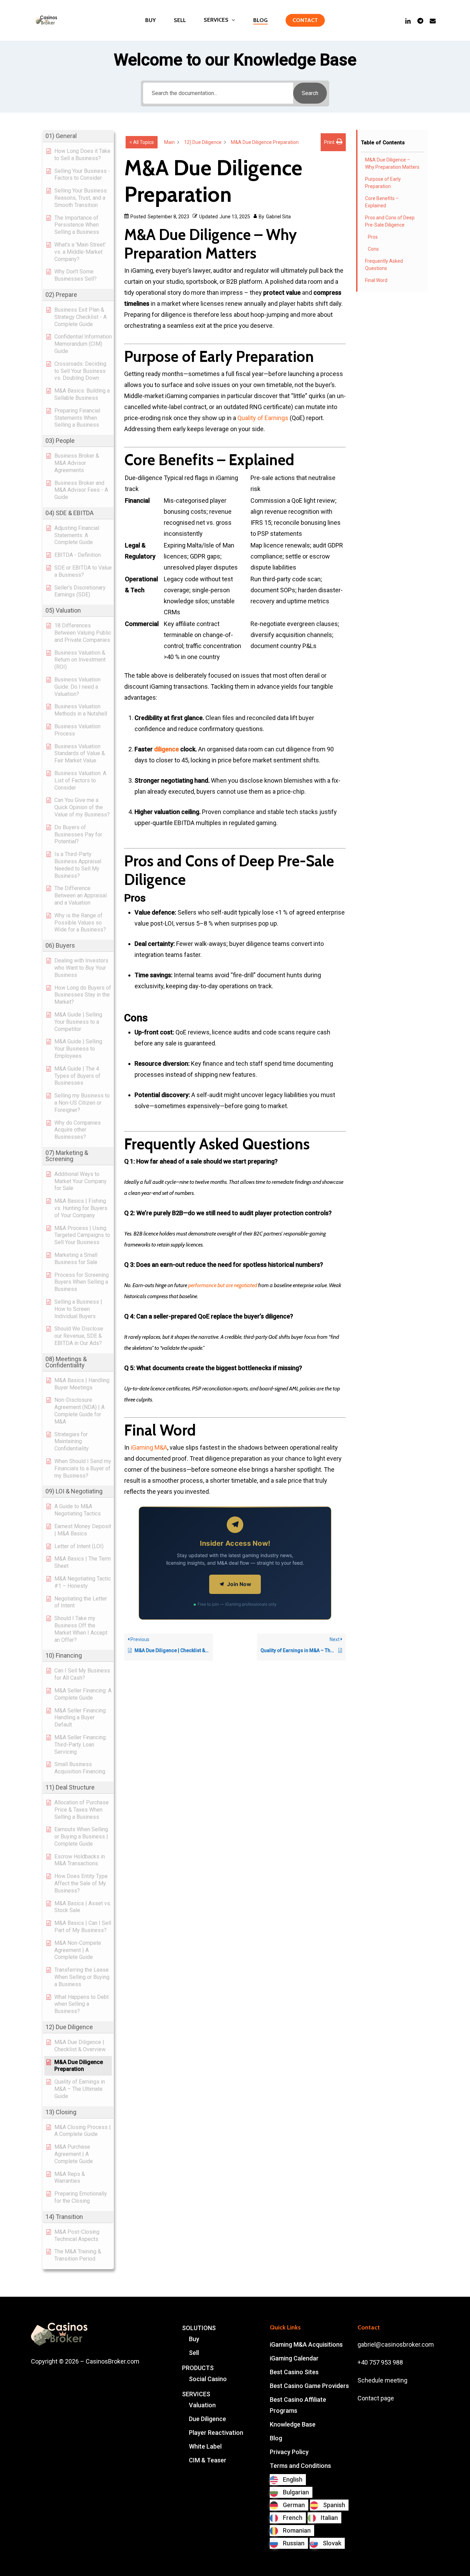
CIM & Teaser (208, 2460)
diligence (167, 749)
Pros (373, 237)
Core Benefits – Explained (382, 202)
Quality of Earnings (263, 418)
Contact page (376, 2398)
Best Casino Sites (294, 2372)
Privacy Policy (289, 2452)
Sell (194, 2353)
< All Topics (142, 142)
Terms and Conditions (300, 2466)
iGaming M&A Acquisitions (306, 2344)
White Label (205, 2446)
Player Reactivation (216, 2433)
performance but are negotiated (223, 1285)
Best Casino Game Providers (309, 2386)
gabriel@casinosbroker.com (396, 2344)
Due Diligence (207, 2419)
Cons (373, 249)
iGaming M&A (149, 1447)
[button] (78, 136)
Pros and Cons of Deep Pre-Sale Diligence (390, 221)
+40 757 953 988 (380, 2362)
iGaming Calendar (294, 2358)
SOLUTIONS (199, 2328)
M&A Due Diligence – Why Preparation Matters (392, 163)
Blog (276, 2438)
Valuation (202, 2405)
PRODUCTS (198, 2368)
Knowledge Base (293, 2424)
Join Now (239, 1584)
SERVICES (196, 2394)
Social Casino (208, 2379)
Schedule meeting (382, 2380)
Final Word (376, 280)
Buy (194, 2339)
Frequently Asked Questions (384, 265)
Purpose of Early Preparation (383, 183)
